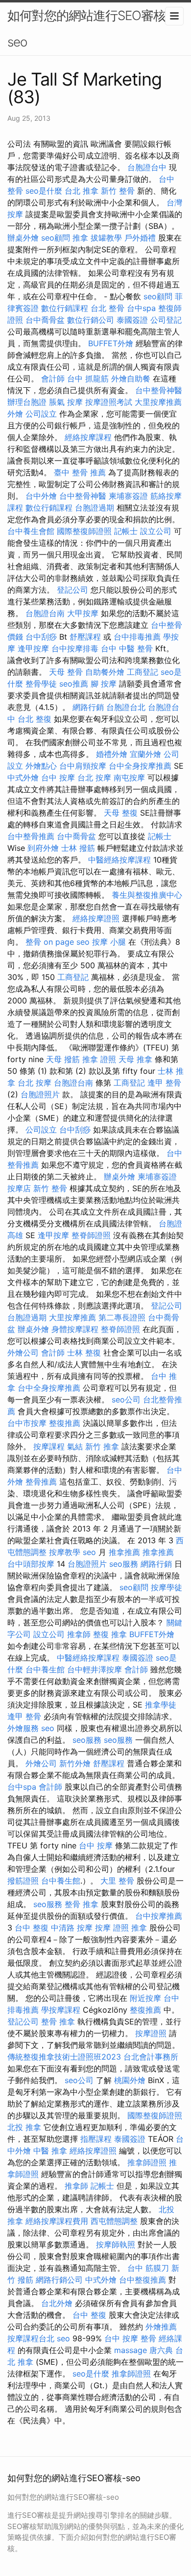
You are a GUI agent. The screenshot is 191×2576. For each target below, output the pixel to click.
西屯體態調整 (114, 2221)
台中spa (141, 308)
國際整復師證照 (84, 531)
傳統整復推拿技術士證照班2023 (64, 2057)
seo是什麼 (44, 191)
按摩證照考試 (109, 402)
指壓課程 (96, 2139)
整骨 (33, 942)
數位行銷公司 (91, 320)
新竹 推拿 (102, 1446)
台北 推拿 (82, 191)
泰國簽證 (132, 320)
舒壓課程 (85, 637)
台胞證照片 (40, 1094)
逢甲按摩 (33, 648)
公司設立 (41, 414)
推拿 (80, 238)
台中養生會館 (31, 531)
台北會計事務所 (151, 2057)
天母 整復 (121, 813)
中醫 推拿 (50, 2151)
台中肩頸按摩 (83, 766)
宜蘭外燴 (145, 754)
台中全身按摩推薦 (140, 766)
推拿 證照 (99, 1059)
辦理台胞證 (27, 402)
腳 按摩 (104, 684)
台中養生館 (45, 1669)
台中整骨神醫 (159, 390)
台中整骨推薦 (31, 836)
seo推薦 (74, 684)
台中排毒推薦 (137, 637)
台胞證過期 (95, 508)
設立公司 (156, 531)
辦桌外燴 (23, 238)
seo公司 (126, 1399)
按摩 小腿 (109, 942)
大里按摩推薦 (158, 402)
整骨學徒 (41, 684)
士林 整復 (84, 1353)
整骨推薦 (41, 1482)
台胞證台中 (147, 167)
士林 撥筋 (78, 848)
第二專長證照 (122, 1317)
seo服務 (124, 1564)
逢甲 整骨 (164, 1083)
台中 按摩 (58, 777)
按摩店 (19, 1188)
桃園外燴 (130, 2080)
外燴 (15, 414)
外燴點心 (41, 766)
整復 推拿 (110, 1634)
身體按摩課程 (75, 1329)
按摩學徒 (167, 1587)
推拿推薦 (124, 1552)
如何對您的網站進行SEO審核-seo (89, 29)
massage (131, 2350)
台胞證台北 (126, 707)
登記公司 (72, 590)
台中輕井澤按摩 (95, 1669)
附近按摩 (145, 1998)
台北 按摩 (94, 777)
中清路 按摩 (72, 1928)
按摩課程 (49, 1446)
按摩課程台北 (31, 2338)
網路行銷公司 (59, 2280)
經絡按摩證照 (96, 918)
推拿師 (79, 1634)
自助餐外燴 (105, 672)
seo (89, 1552)
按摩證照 (151, 2033)
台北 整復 (35, 719)
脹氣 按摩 (66, 402)
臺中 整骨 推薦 (80, 472)
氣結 (75, 1446)
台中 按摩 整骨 (130, 2338)
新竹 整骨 (118, 191)
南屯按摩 (129, 777)
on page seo (67, 942)
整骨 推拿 (82, 1904)
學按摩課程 (61, 2010)
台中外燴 (41, 496)
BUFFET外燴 (111, 343)
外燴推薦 (161, 2327)
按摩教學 (65, 1552)
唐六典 (161, 2350)
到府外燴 (43, 848)
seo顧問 (56, 238)
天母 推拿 (135, 1059)
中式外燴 (23, 777)
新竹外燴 (75, 1763)
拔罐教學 (106, 238)
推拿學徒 (161, 1705)
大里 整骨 (117, 1881)
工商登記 (143, 672)
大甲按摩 (83, 613)
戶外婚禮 (140, 238)
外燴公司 (23, 1353)
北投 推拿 (24, 2127)
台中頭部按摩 (31, 1564)
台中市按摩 (27, 1423)
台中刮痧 (41, 637)
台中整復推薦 (143, 2280)
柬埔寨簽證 (128, 496)
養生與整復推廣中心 (147, 895)
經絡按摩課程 (88, 437)
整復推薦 (65, 1423)
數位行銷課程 (65, 308)
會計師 (53, 378)
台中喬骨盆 (45, 320)
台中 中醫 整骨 (127, 648)
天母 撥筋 (63, 1059)
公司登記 (166, 320)
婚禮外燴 (112, 754)
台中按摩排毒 (75, 648)
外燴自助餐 (131, 378)
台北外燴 (57, 2303)
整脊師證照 (91, 1235)
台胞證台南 (45, 613)
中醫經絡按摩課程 (119, 860)
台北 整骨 (107, 308)
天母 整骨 (66, 672)
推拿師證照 (147, 2162)
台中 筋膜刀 (148, 2268)
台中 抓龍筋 (88, 378)
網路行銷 (88, 707)
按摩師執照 (116, 2244)
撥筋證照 (23, 1881)
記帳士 (126, 531)
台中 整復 (32, 1928)
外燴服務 (23, 1728)
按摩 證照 (112, 1928)
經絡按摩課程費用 (57, 2221)
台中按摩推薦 (159, 1916)
